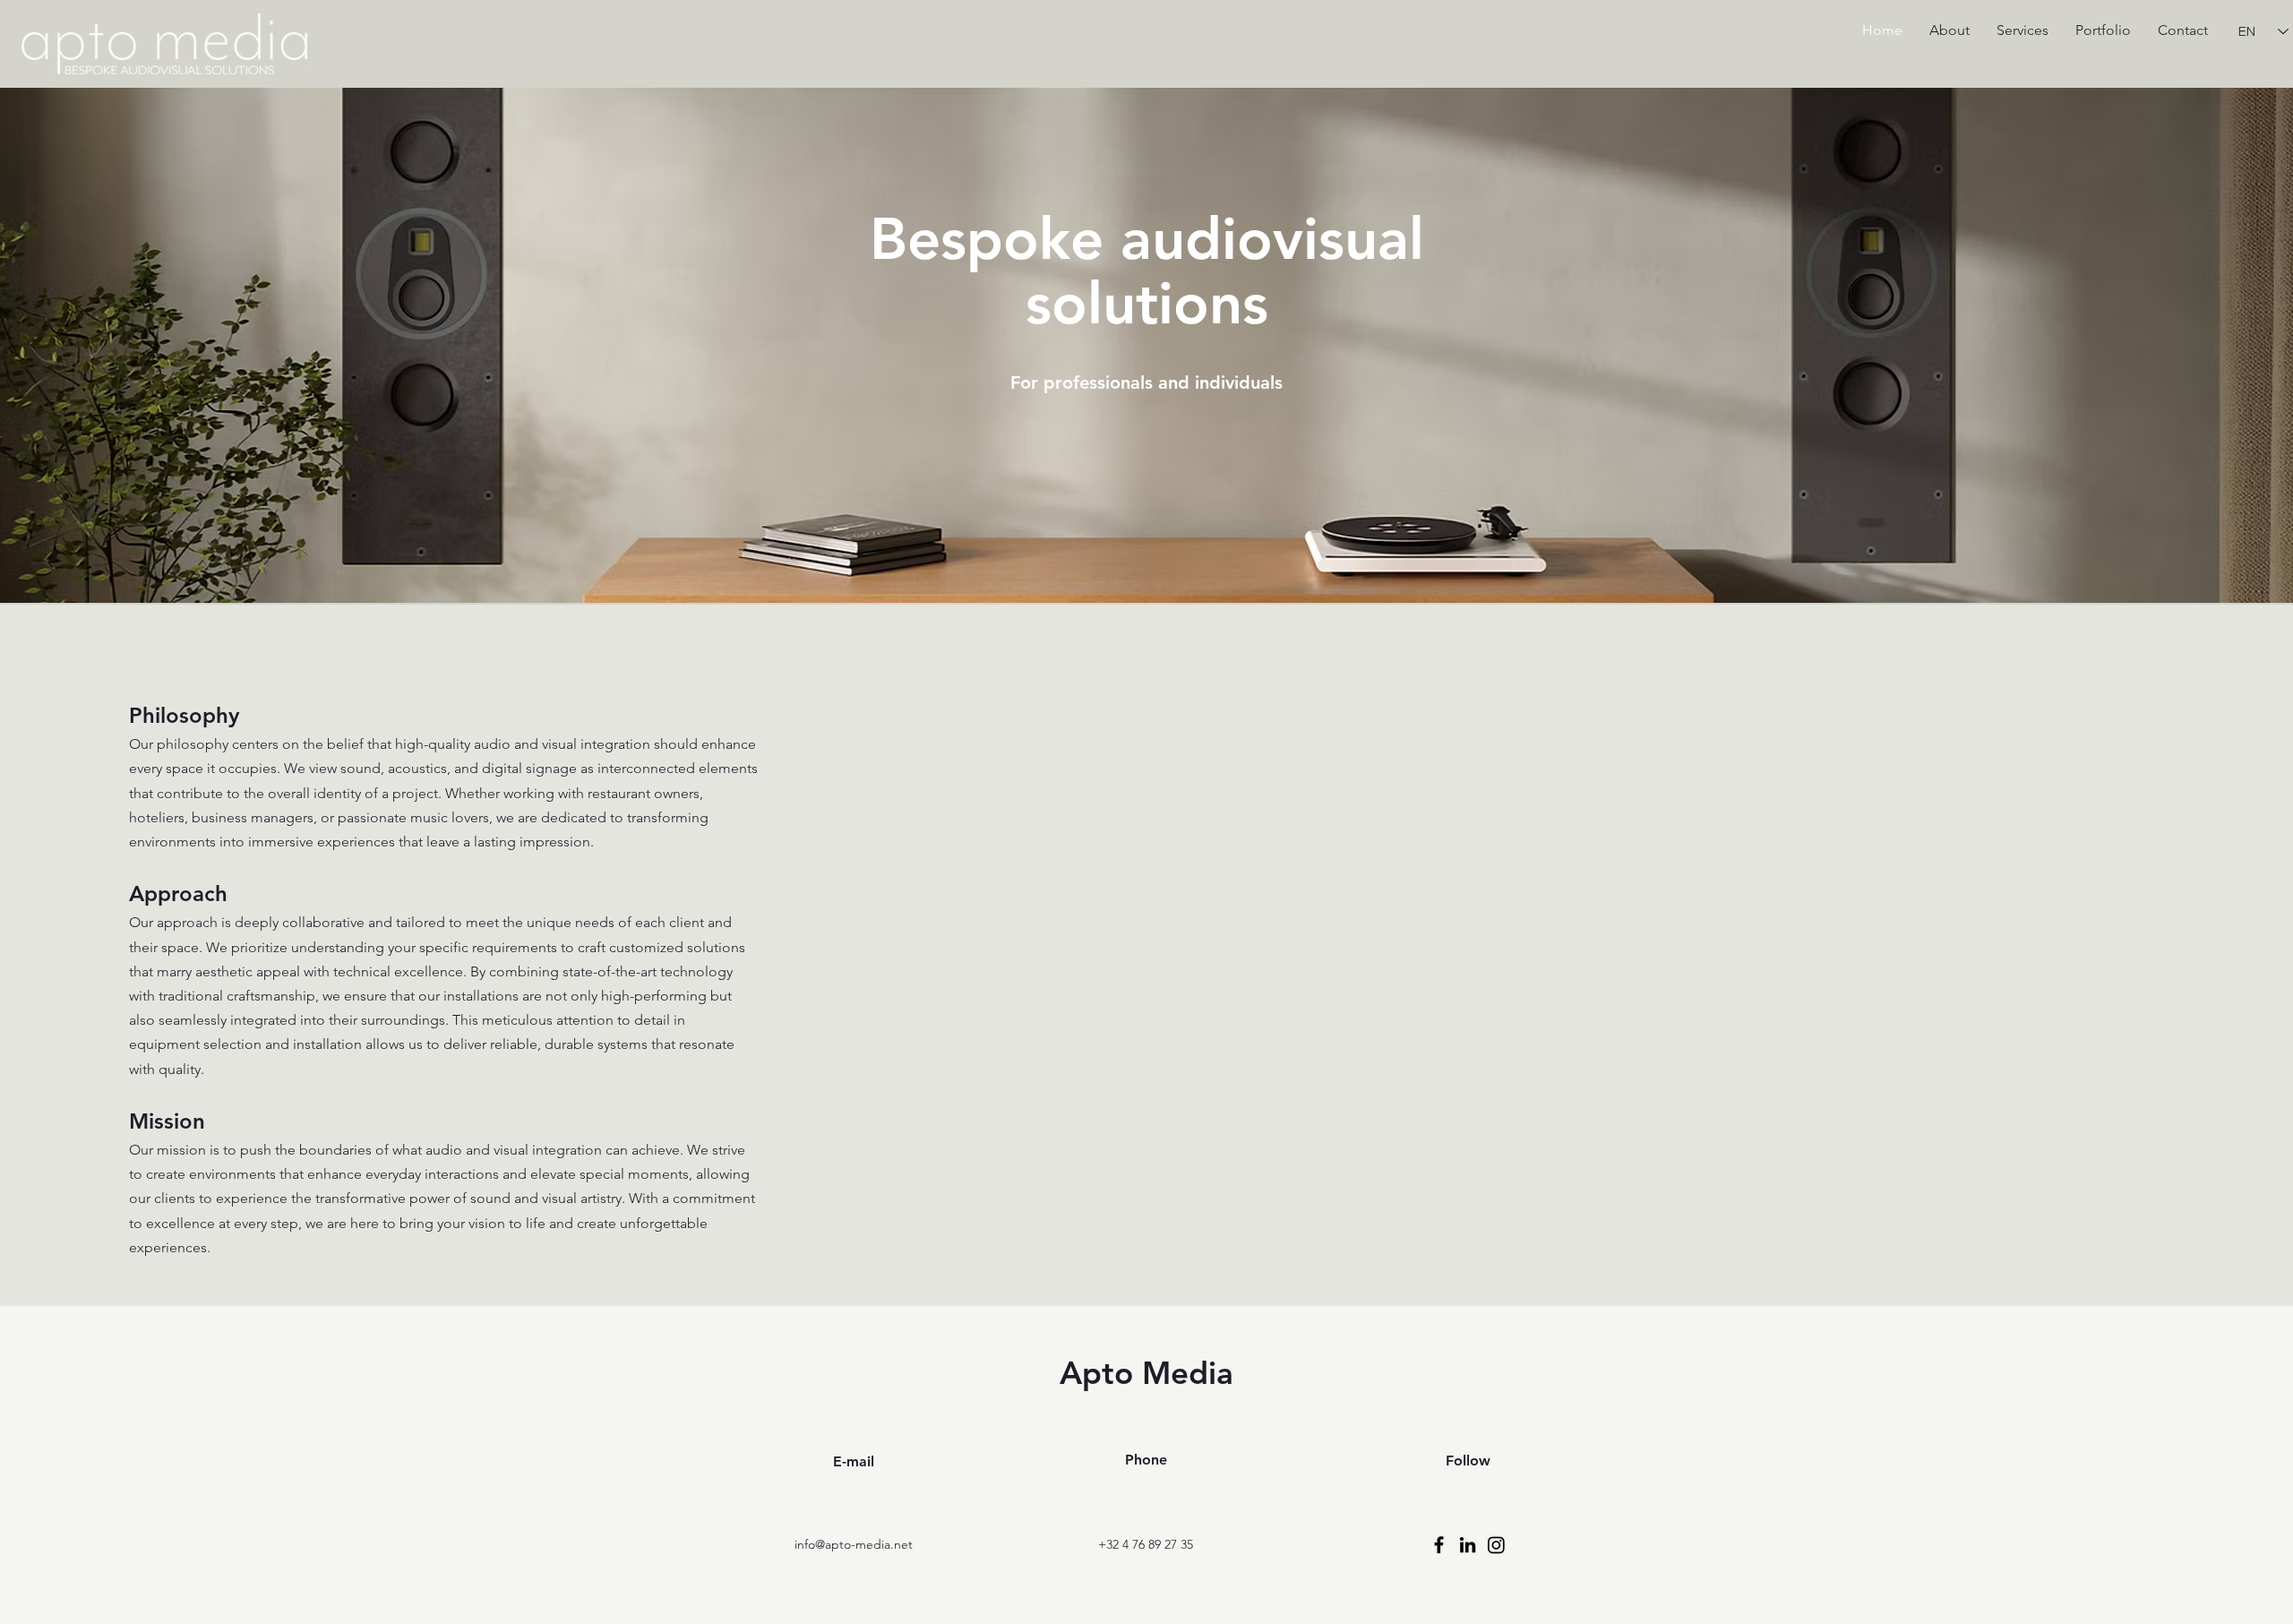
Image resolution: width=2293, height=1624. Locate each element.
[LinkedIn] (1468, 1545)
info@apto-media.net (854, 1544)
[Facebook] (1439, 1545)
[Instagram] (1496, 1545)
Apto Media (1146, 1373)
